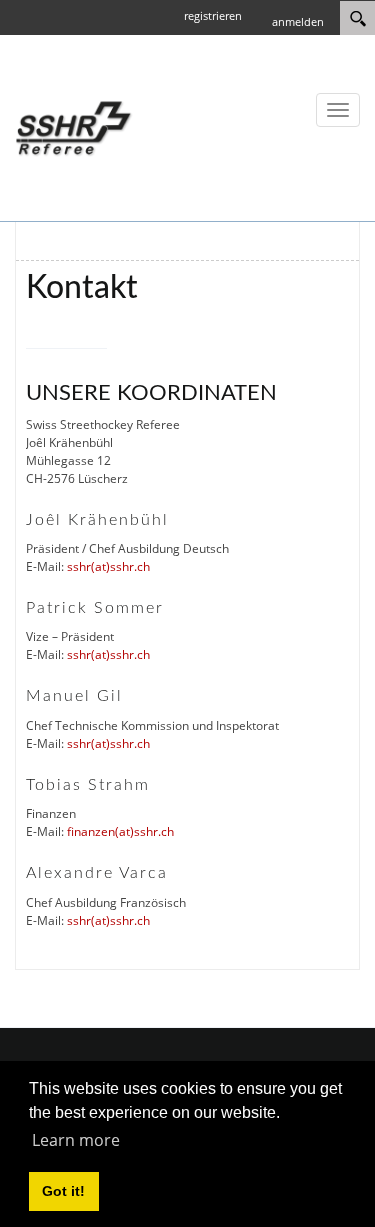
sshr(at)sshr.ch (108, 566)
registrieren (213, 15)
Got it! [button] (63, 1191)
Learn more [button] (76, 1140)
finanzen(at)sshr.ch (120, 831)
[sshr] (75, 126)
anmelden (298, 21)
